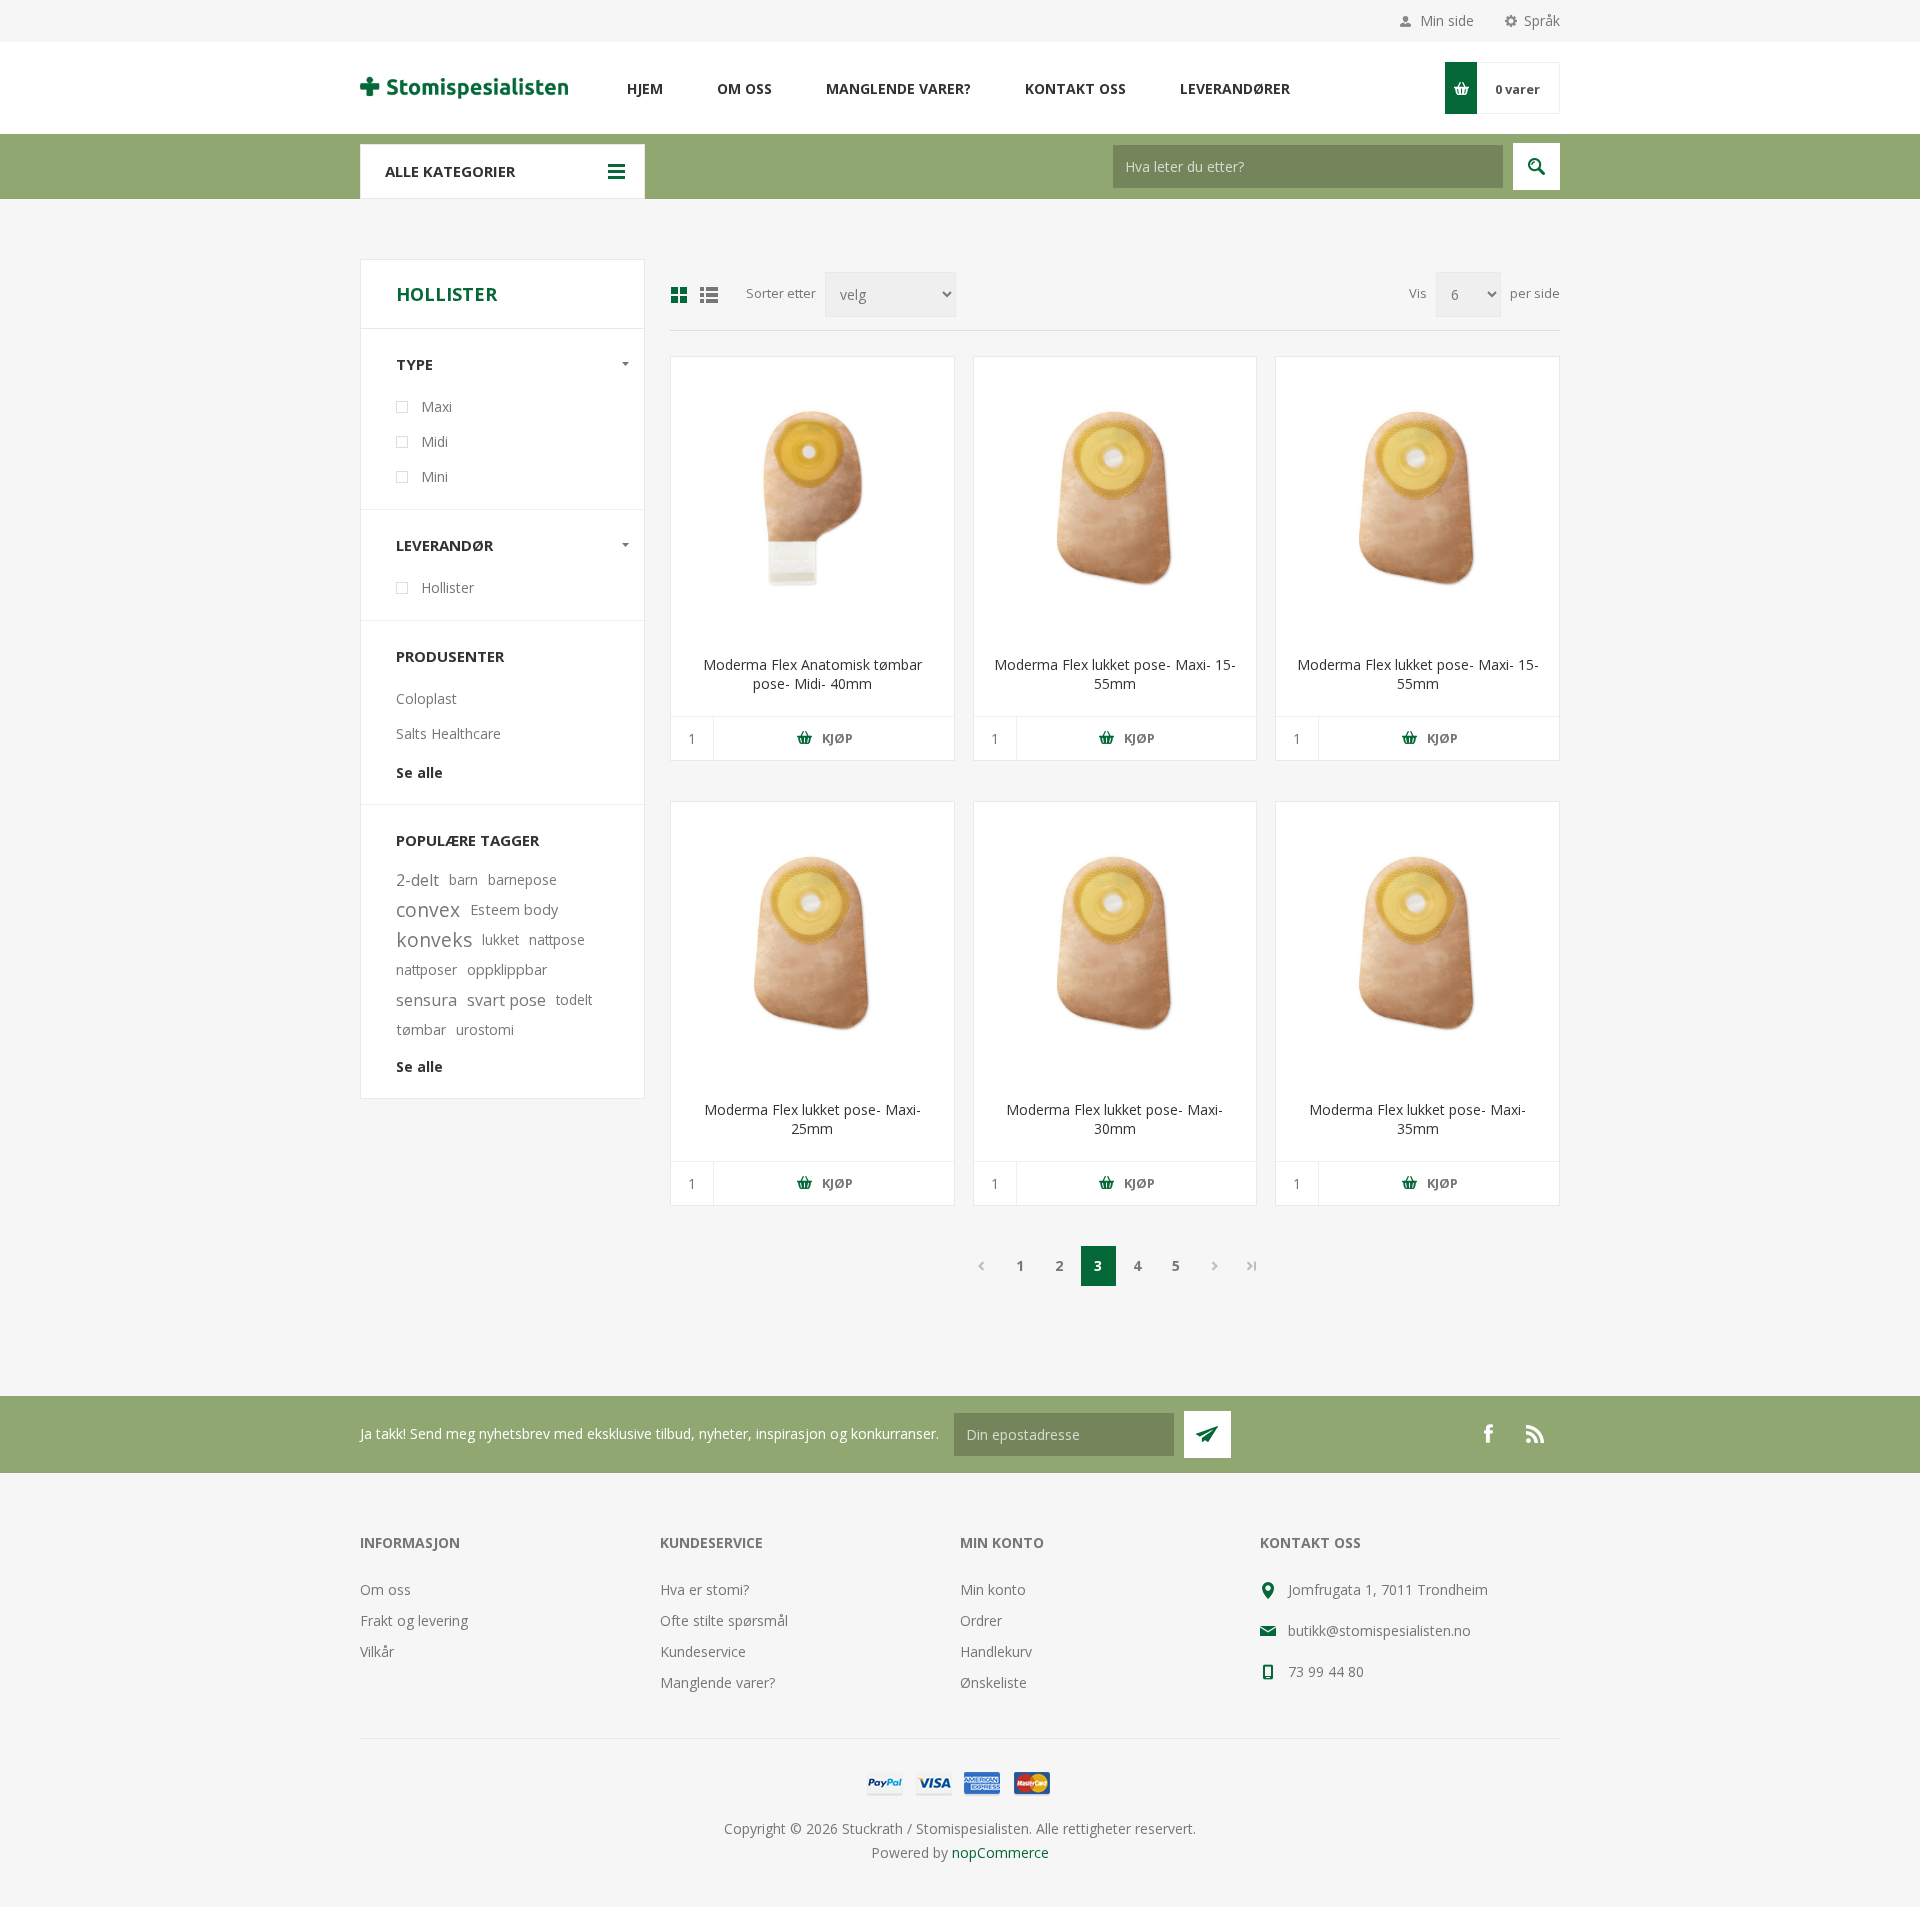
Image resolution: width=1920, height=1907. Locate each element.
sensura (426, 1000)
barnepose (522, 879)
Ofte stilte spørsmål (724, 1620)
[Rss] (1536, 1434)
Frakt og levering (414, 1620)
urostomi (485, 1029)
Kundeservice (703, 1651)
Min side (1447, 20)
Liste (709, 295)
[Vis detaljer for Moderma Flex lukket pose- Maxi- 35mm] (1417, 943)
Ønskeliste (993, 1682)
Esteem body (514, 909)
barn (463, 879)
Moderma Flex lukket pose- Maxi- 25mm (812, 1119)
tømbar (421, 1029)
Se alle (419, 772)
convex (428, 909)
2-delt (417, 880)
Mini (434, 476)
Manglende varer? (717, 1682)
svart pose (506, 1000)
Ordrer (981, 1620)
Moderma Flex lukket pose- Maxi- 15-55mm (1115, 674)
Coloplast (426, 698)
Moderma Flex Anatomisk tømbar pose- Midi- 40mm (812, 674)
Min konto (993, 1589)
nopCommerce (1000, 1852)
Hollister (447, 587)
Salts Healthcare (448, 733)
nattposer (426, 969)
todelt (574, 999)
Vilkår (377, 1651)
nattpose (557, 939)
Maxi (436, 406)
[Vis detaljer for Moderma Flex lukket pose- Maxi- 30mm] (1115, 943)
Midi (434, 441)
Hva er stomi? (704, 1589)
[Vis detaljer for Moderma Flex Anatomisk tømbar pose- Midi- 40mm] (812, 498)
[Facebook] (1488, 1434)
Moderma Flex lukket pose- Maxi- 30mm (1114, 1119)
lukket (500, 939)
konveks (434, 939)
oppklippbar (507, 969)
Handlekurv (996, 1651)
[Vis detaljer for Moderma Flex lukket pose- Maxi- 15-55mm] (1115, 498)
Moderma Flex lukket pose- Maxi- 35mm (1417, 1119)
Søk (1536, 166)
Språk (1542, 20)
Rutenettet (679, 295)
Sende (1207, 1434)
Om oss (385, 1589)
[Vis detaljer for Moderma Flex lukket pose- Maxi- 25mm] (812, 943)
